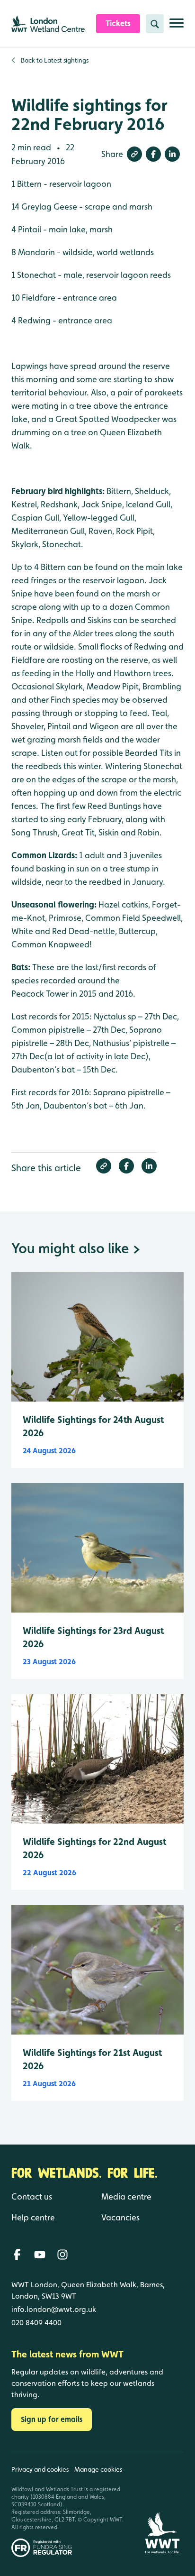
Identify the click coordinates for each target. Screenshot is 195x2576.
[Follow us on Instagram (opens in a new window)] (62, 2255)
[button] (134, 154)
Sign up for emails (52, 2419)
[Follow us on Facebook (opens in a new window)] (17, 2255)
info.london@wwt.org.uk (54, 2309)
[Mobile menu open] (177, 27)
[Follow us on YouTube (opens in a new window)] (40, 2255)
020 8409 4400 (36, 2323)
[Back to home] (162, 2505)
